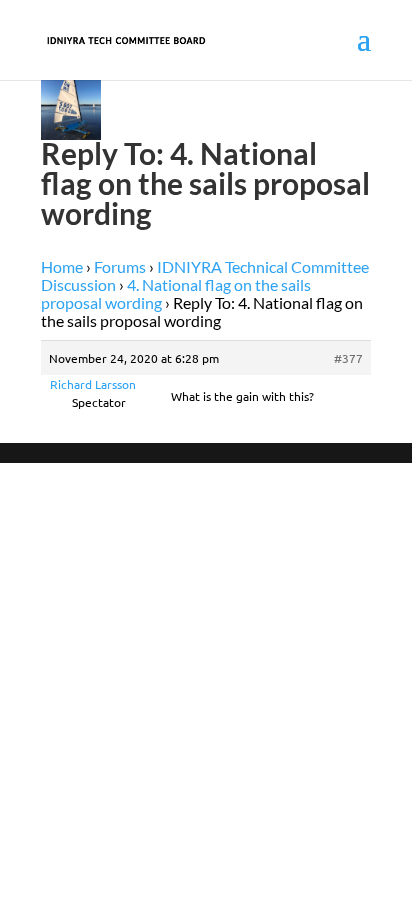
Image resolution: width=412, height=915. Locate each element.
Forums (120, 266)
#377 (348, 358)
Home (62, 266)
